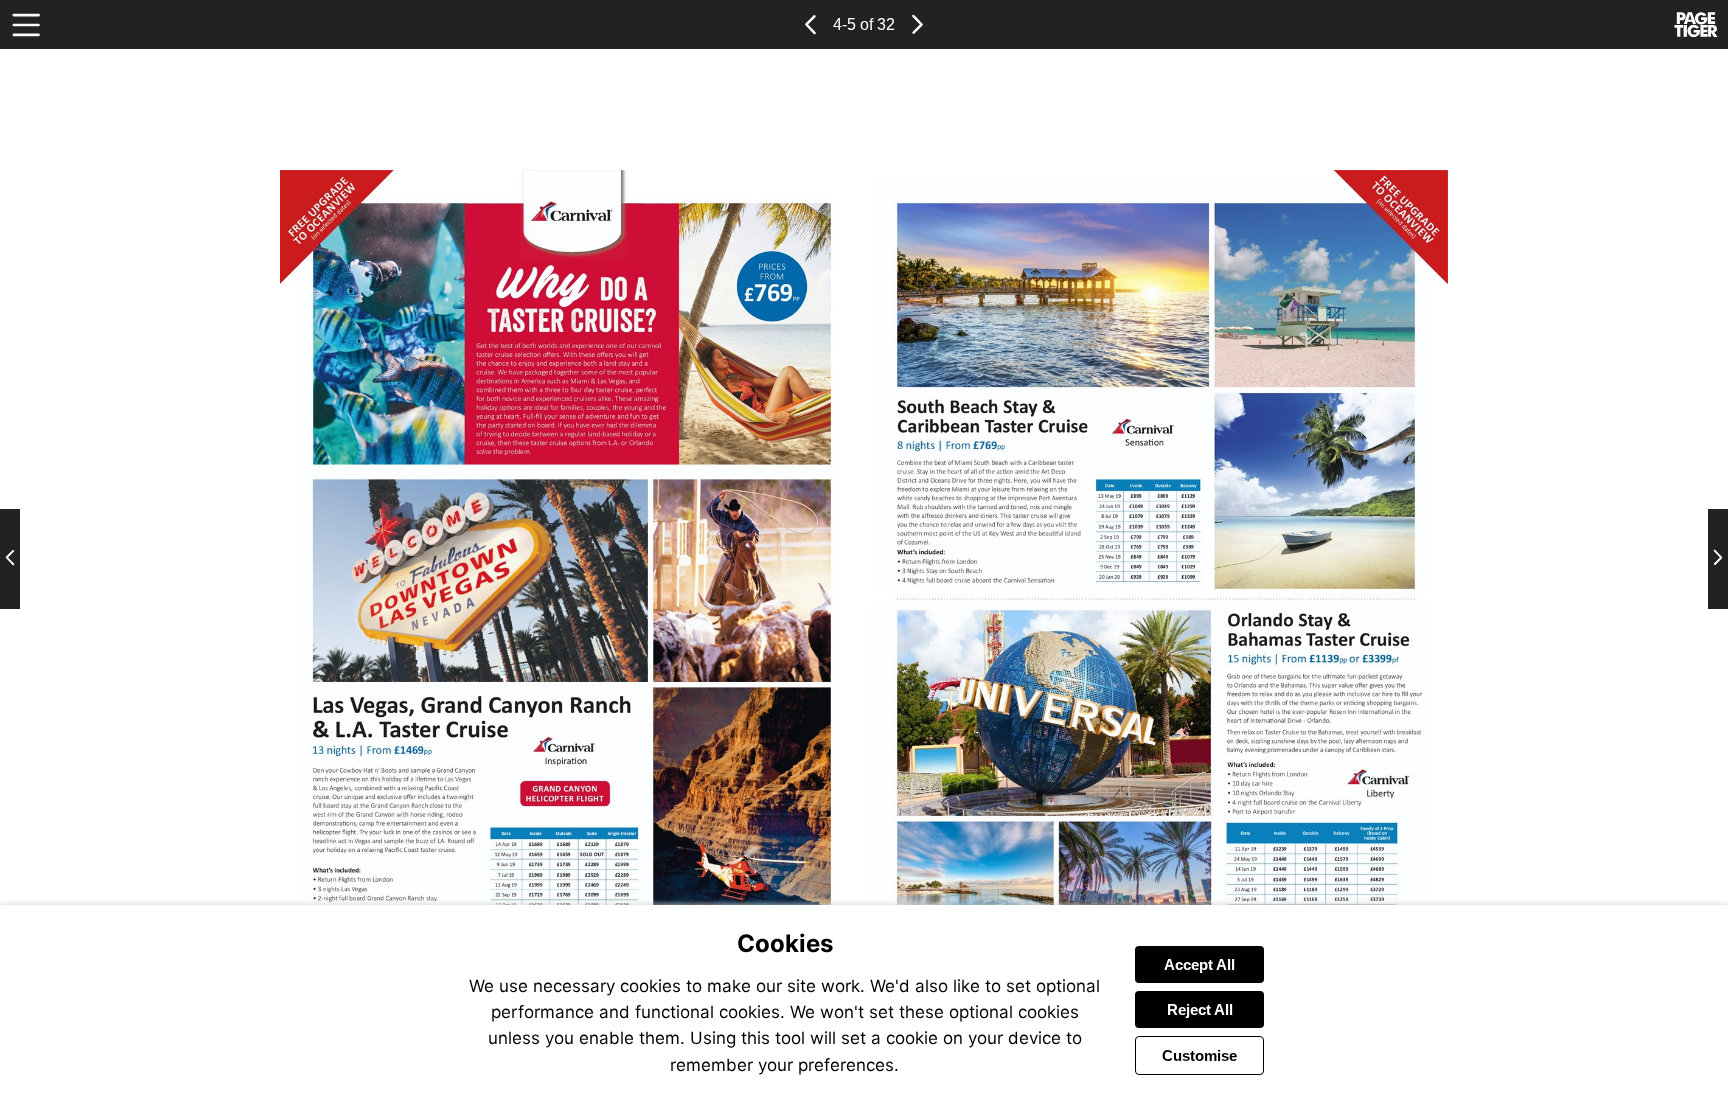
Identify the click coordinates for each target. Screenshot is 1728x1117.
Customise (1199, 1055)
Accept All (1199, 964)
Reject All (1200, 1009)
